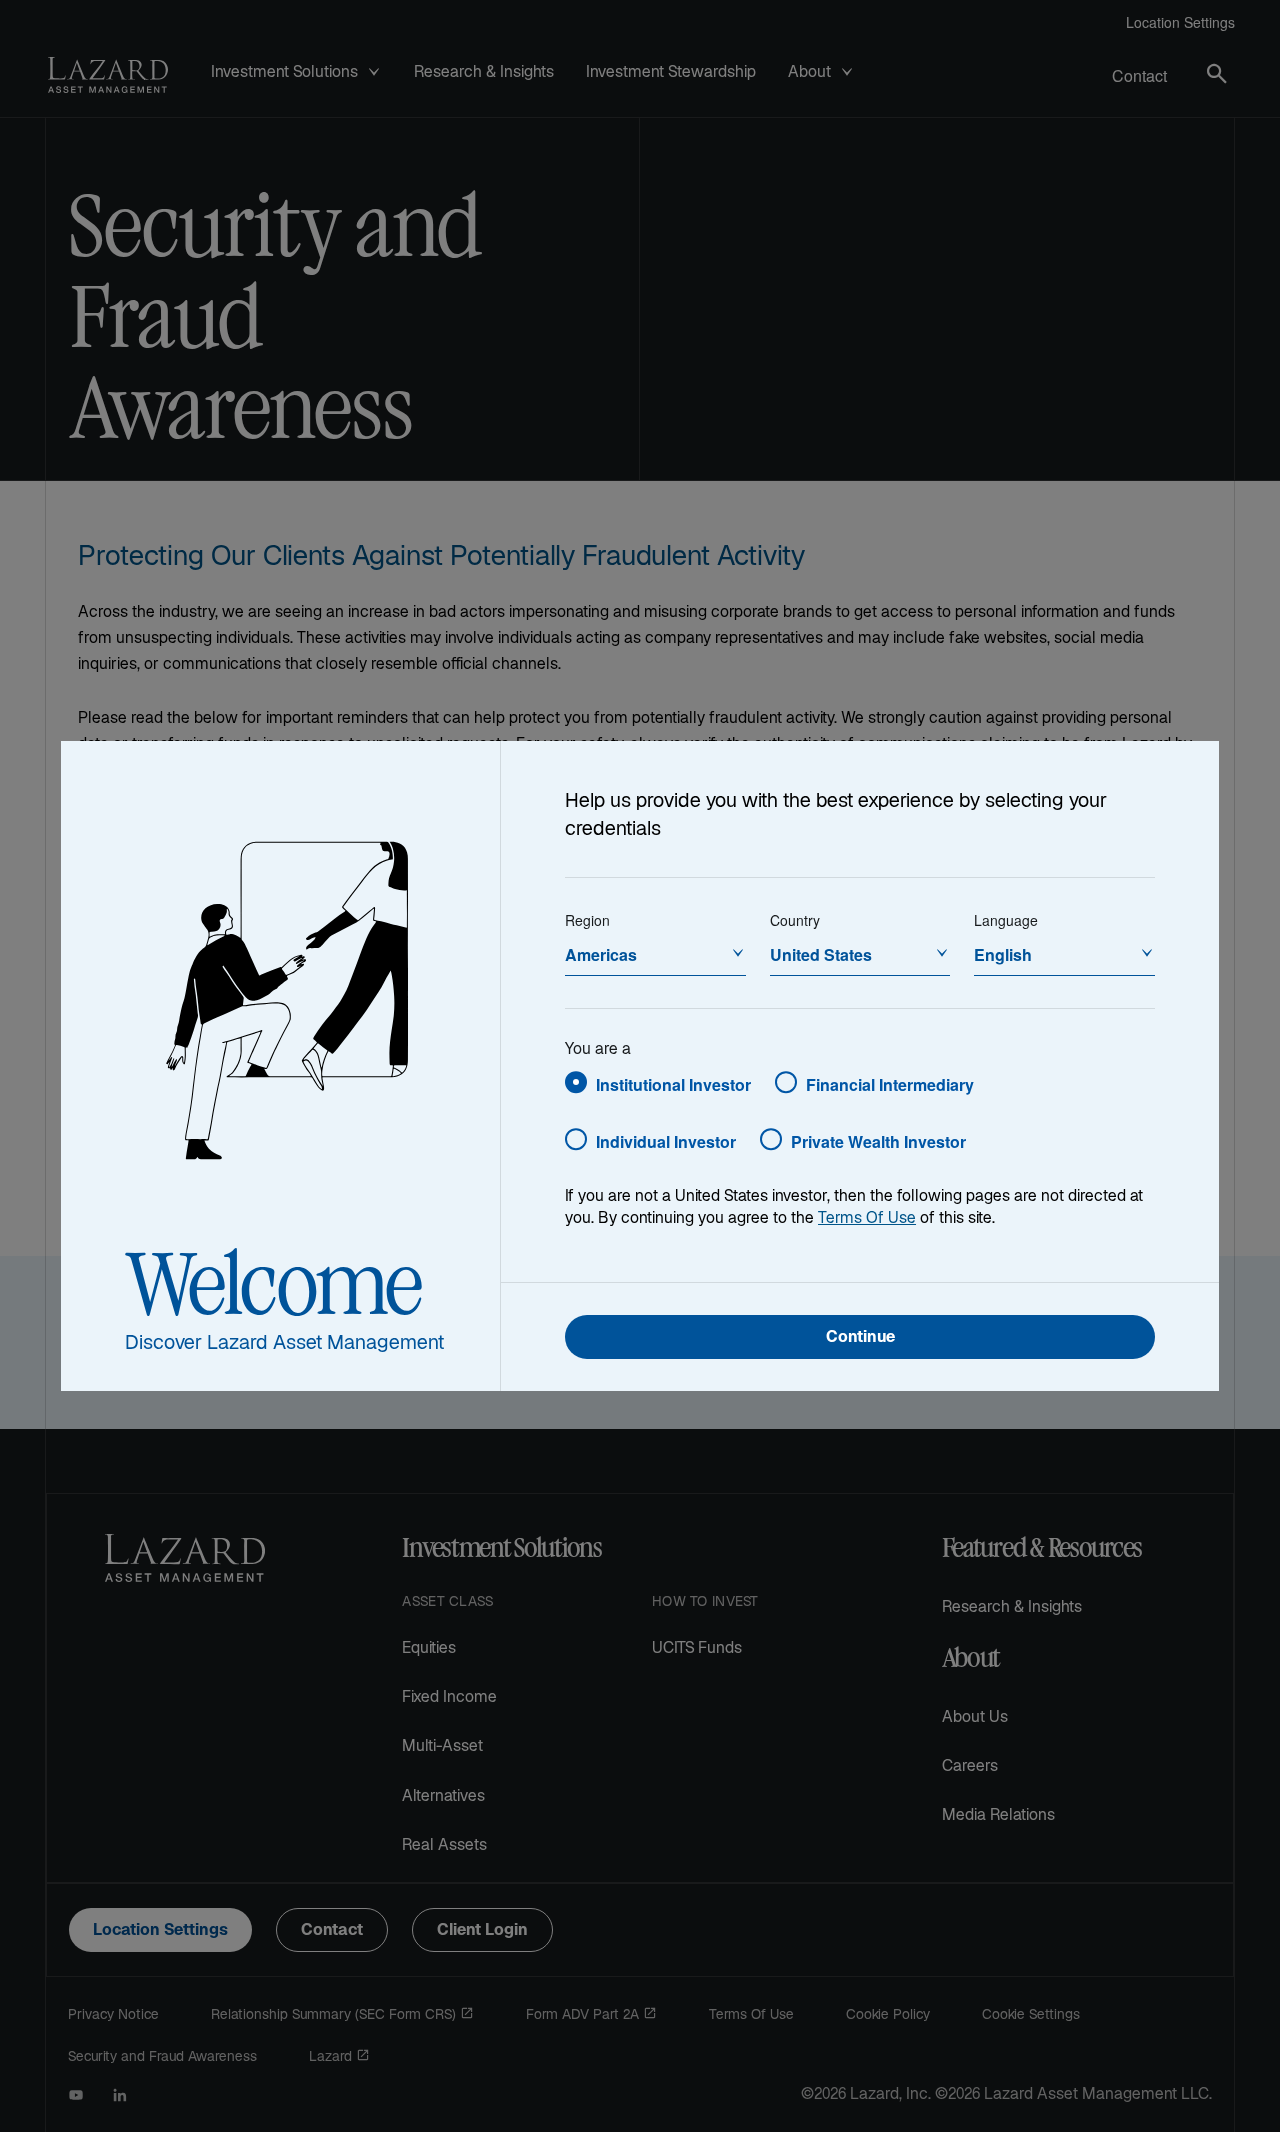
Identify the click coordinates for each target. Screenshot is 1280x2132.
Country (795, 920)
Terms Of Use (867, 1219)
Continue (860, 1338)
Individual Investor (666, 1141)
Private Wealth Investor (878, 1141)
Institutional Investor (673, 1084)
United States (821, 954)
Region (587, 920)
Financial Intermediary (890, 1084)
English (1003, 954)
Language (1006, 920)
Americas (601, 954)
